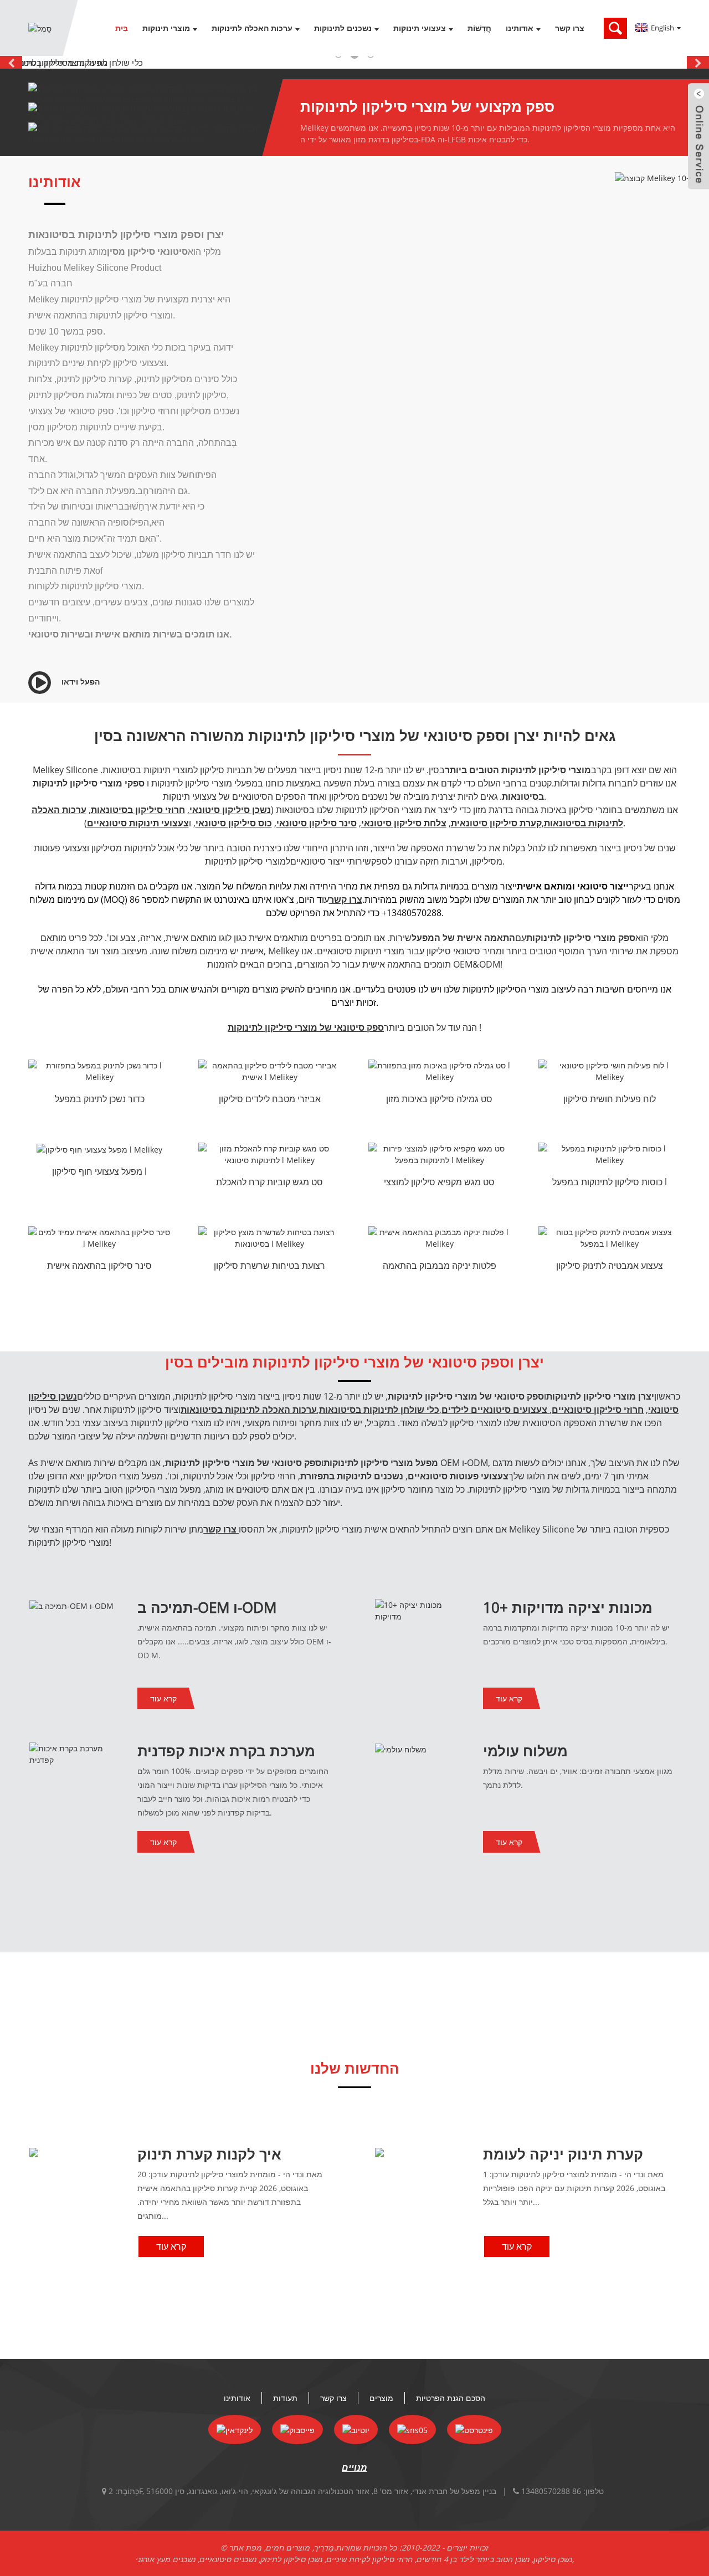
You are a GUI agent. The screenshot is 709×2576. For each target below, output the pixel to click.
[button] (11, 62)
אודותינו (520, 28)
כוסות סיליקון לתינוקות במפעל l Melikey (610, 1183)
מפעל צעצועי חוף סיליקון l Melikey (99, 1173)
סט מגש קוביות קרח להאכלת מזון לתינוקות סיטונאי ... (269, 1183)
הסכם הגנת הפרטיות (451, 2398)
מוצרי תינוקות (166, 28)
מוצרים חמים (288, 2547)
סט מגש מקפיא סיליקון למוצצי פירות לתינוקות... (439, 1183)
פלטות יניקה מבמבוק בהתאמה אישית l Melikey (440, 1267)
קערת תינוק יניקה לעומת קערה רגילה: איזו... (563, 2163)
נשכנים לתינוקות (343, 28)
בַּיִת (122, 28)
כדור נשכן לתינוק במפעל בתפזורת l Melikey (100, 1100)
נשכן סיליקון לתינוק (291, 2559)
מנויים (354, 2467)
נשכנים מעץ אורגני (166, 2559)
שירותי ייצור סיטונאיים (331, 861)
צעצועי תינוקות (420, 28)
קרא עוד (163, 1698)
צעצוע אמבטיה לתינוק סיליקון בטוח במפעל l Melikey (610, 1267)
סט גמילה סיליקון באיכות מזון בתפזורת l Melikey (439, 1100)
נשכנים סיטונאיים (228, 2559)
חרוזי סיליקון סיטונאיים (598, 1410)
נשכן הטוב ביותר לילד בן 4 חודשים (473, 2559)
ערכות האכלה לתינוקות (252, 28)
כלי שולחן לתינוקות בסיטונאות (379, 1410)
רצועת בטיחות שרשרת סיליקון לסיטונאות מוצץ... (269, 1267)
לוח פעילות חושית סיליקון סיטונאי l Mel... (610, 1100)
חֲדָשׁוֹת (479, 28)
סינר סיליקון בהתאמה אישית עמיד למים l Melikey (99, 1267)
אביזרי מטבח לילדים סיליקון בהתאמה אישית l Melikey (270, 1100)
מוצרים (381, 2398)
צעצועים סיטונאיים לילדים (494, 1410)
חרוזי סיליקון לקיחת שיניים (369, 2559)
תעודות (285, 2398)
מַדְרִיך (324, 2547)
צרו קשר (570, 28)
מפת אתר (246, 2547)
